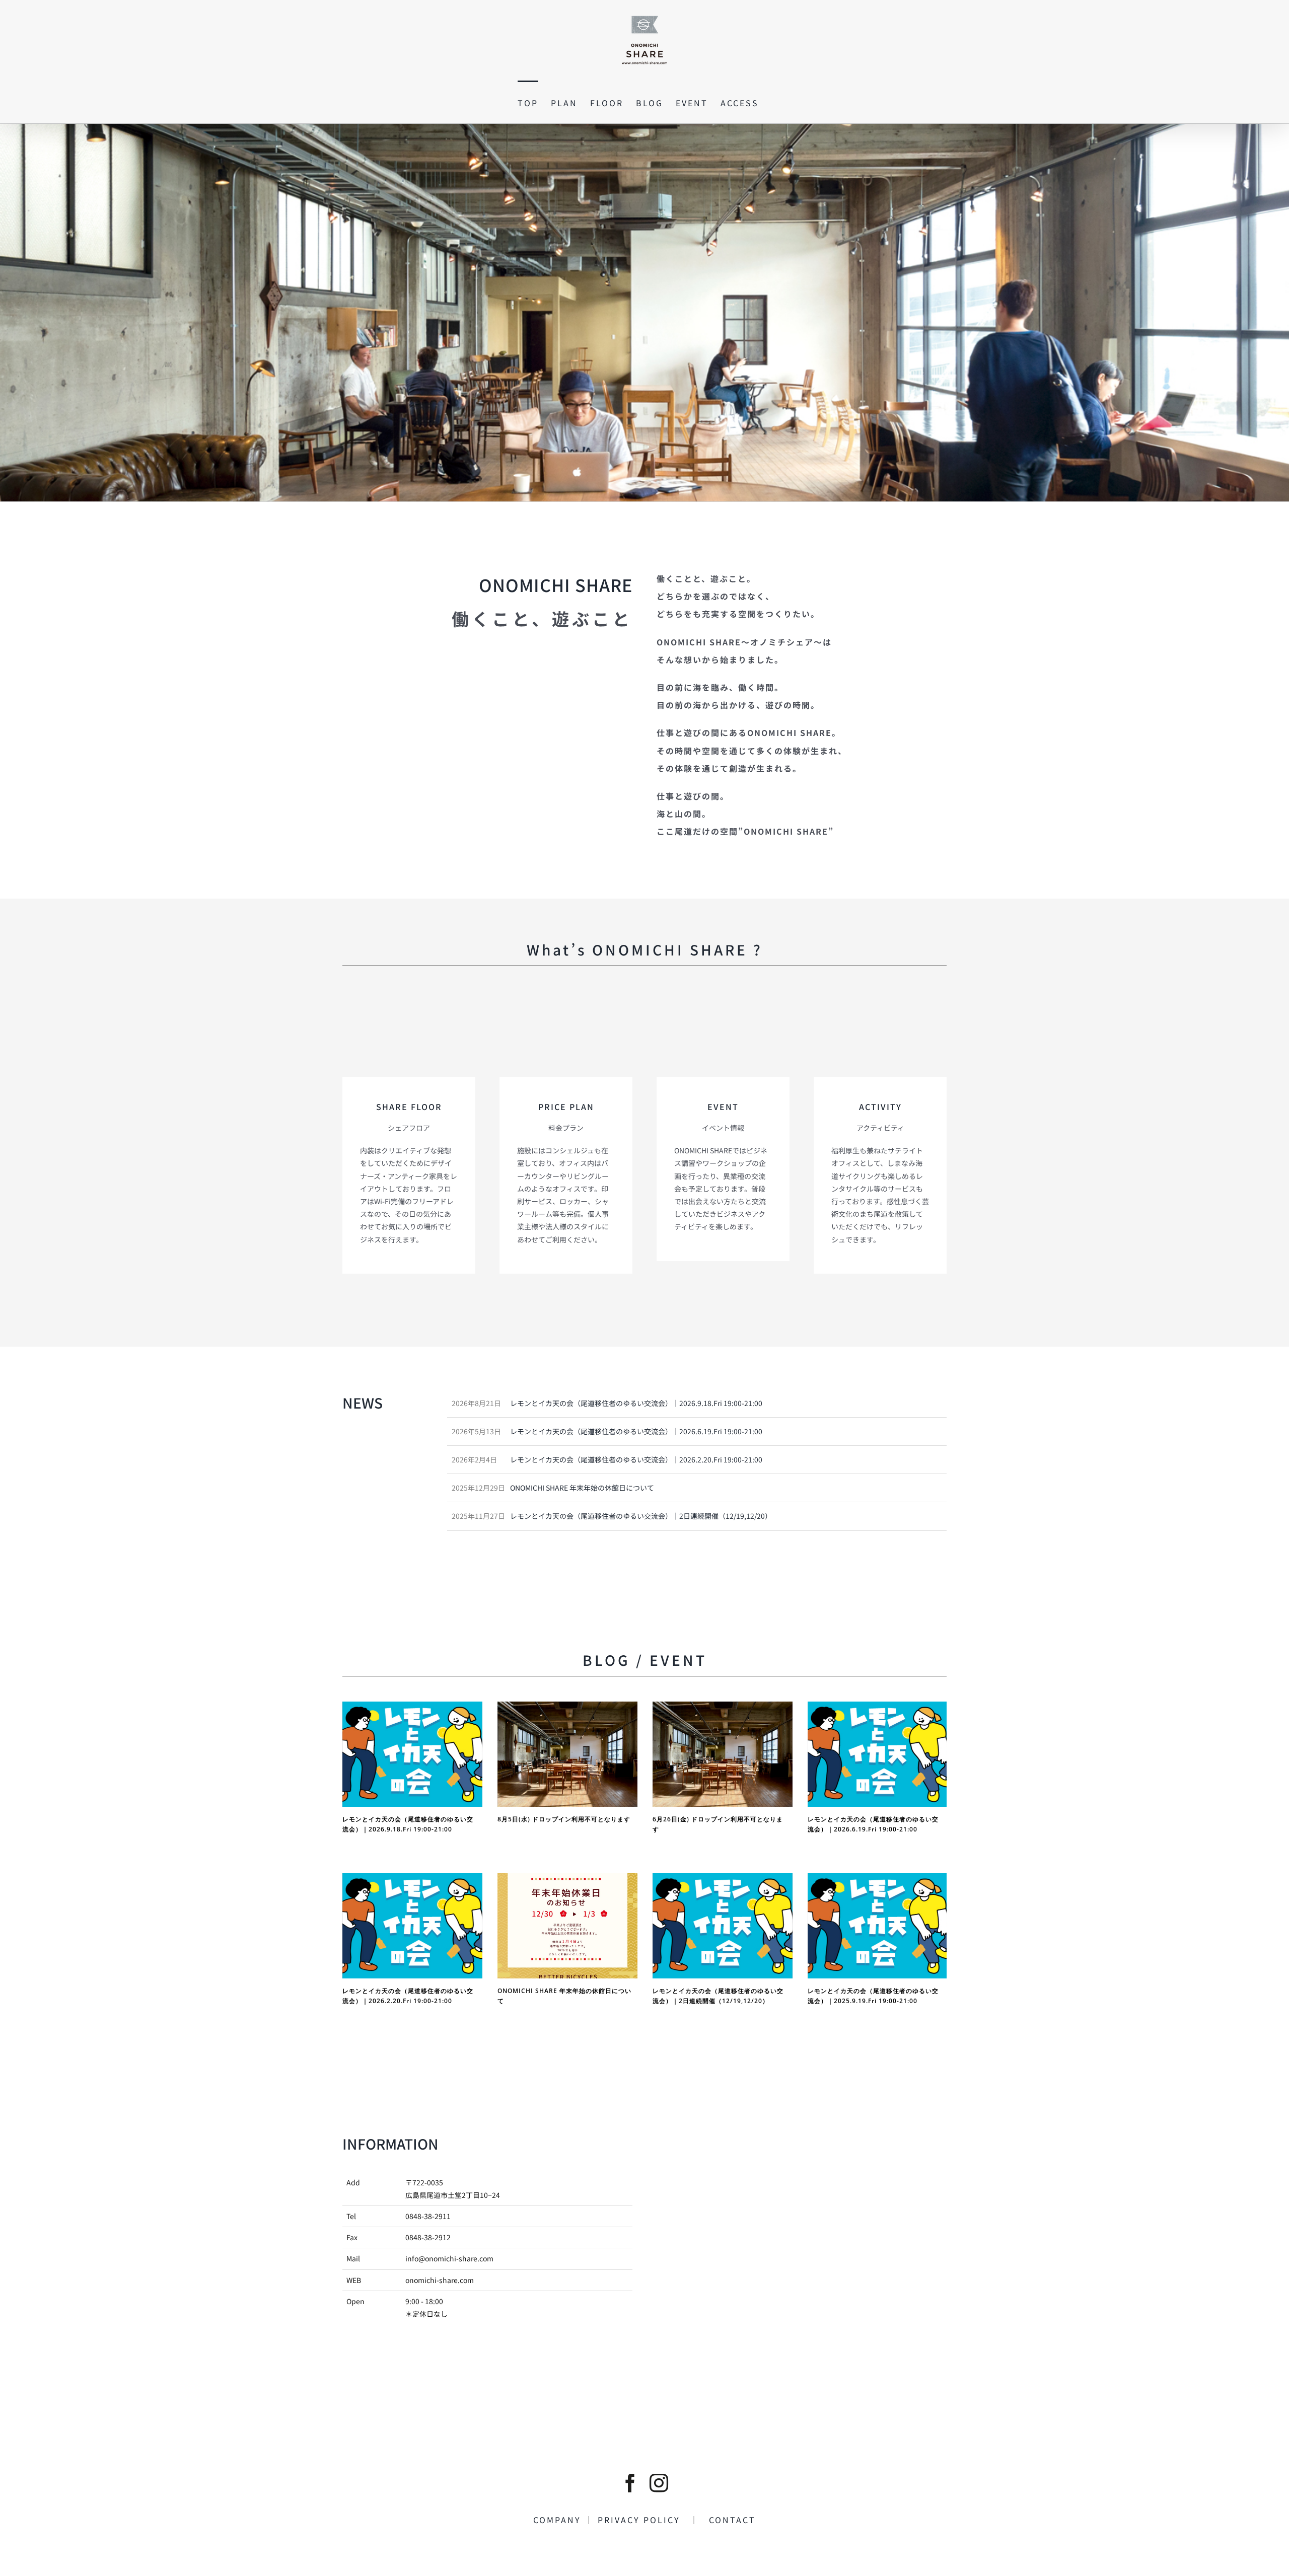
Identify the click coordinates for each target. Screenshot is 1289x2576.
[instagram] (659, 2483)
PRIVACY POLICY (644, 2520)
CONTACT (728, 2520)
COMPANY (559, 2520)
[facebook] (630, 2483)
